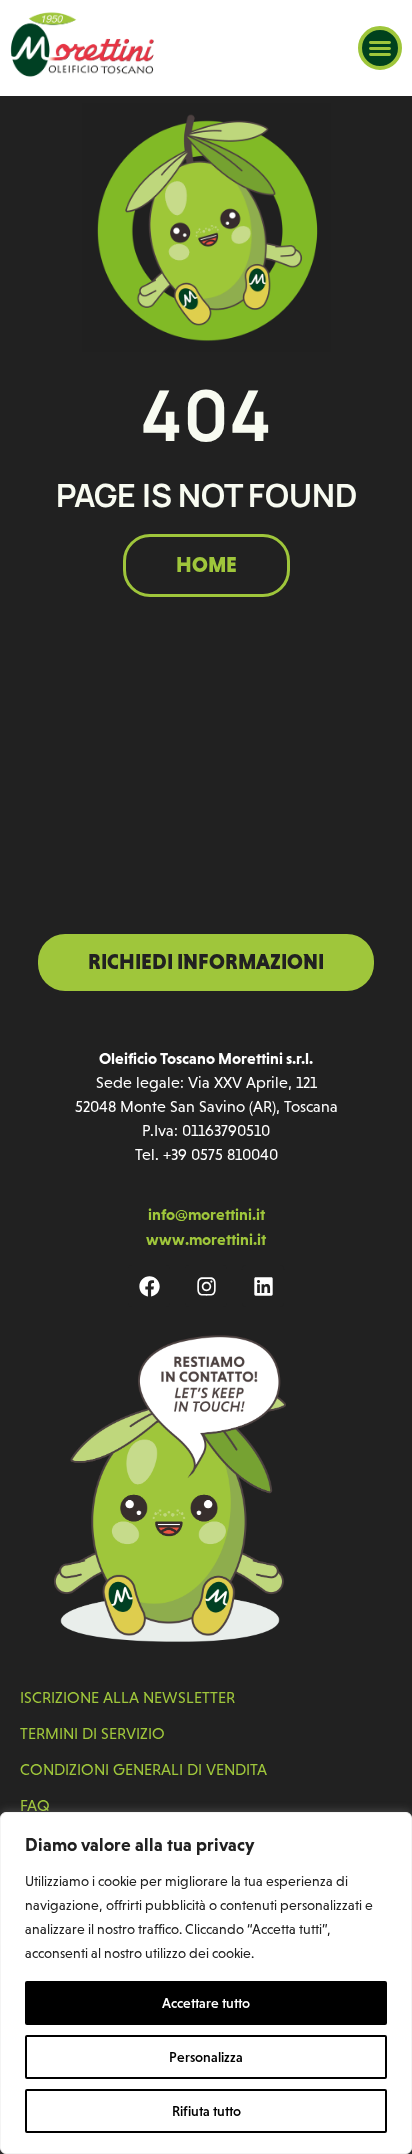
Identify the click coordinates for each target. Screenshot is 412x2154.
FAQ (35, 1805)
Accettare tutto (206, 2003)
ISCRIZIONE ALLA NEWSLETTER (127, 1697)
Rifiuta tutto (206, 2111)
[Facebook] (149, 1286)
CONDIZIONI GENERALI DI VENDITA (143, 1769)
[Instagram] (206, 1286)
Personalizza (206, 2057)
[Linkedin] (263, 1286)
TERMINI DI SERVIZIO (92, 1733)
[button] (380, 48)
